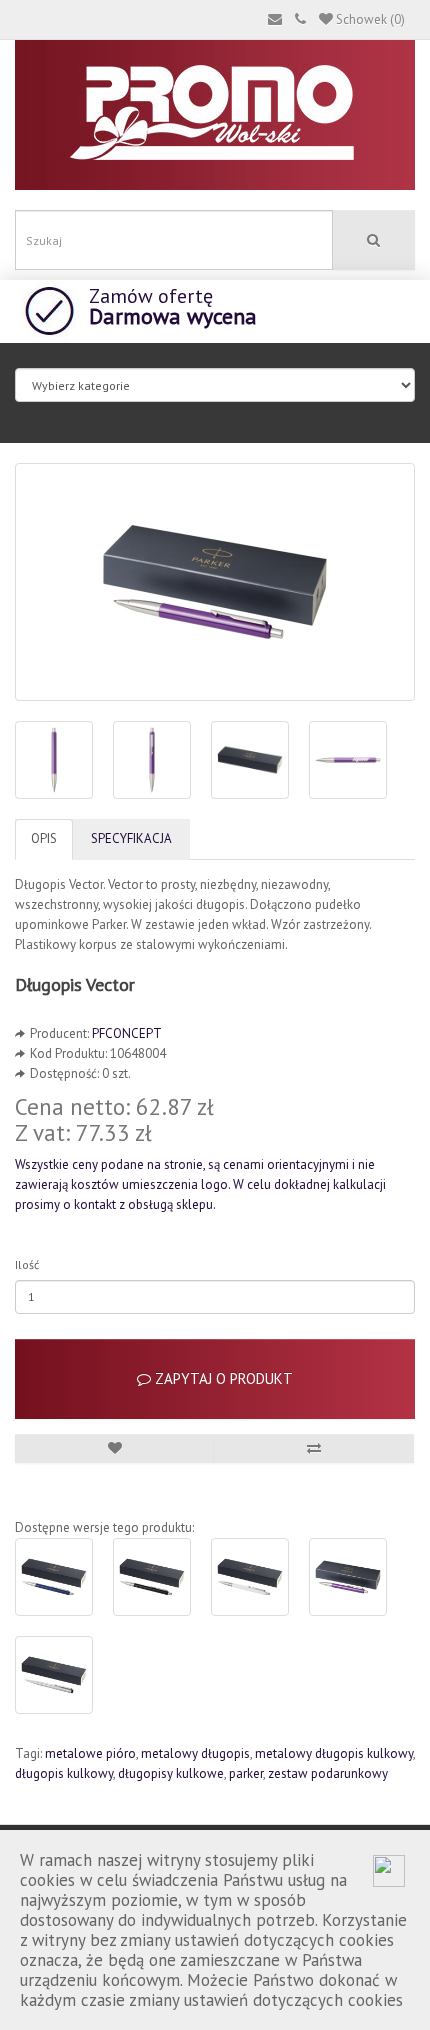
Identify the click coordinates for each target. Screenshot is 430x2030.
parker (246, 1773)
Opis (44, 838)
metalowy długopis (195, 1753)
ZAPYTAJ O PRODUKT (222, 1378)
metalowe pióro (90, 1753)
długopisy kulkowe (171, 1773)
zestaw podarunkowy (328, 1773)
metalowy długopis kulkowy (334, 1753)
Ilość (27, 1264)
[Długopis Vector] (215, 582)
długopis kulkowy (64, 1773)
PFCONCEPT (127, 1033)
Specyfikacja (131, 838)
